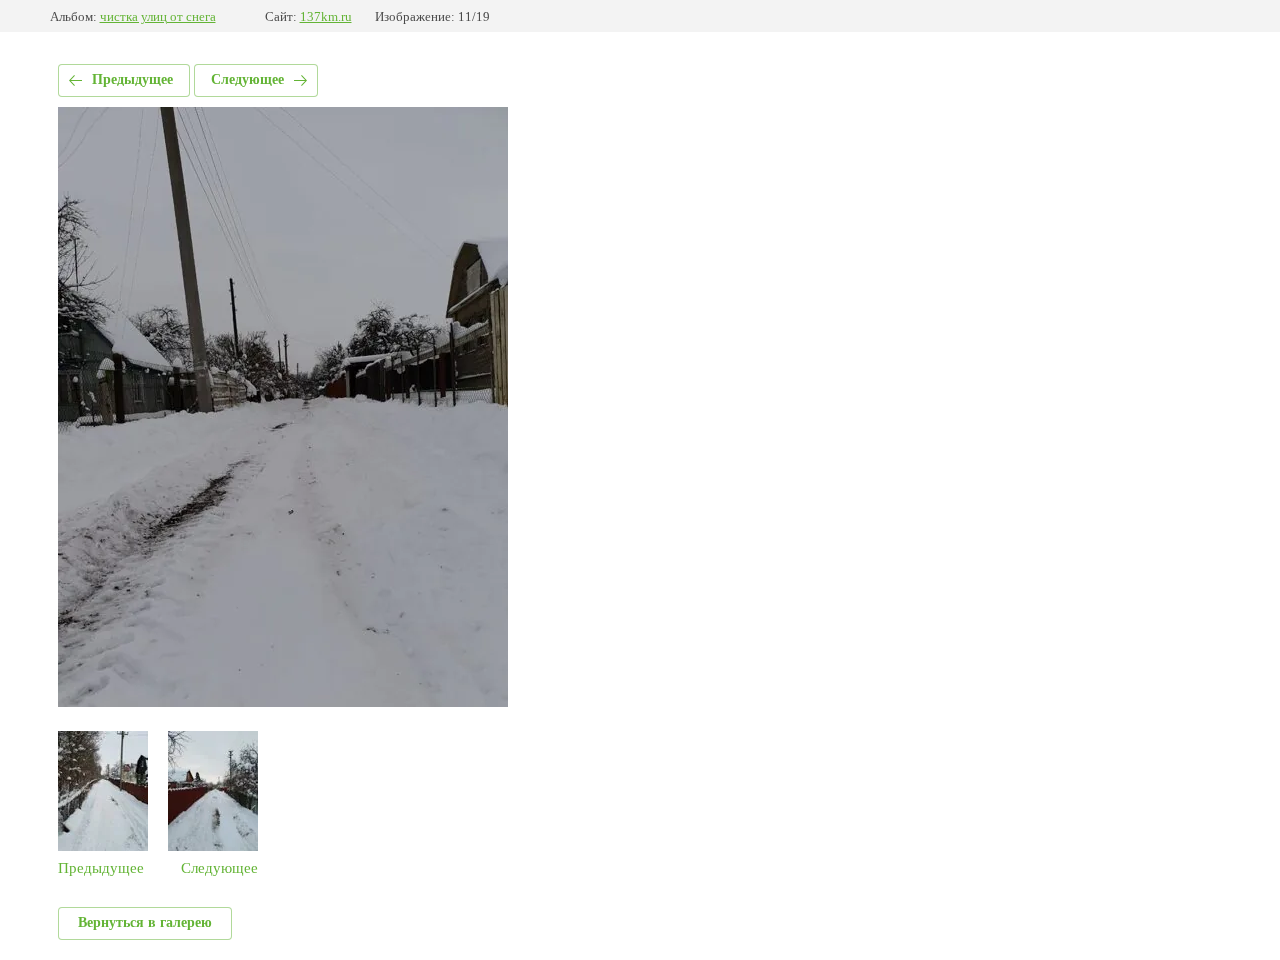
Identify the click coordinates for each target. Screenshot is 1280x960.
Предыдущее (132, 79)
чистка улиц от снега (158, 16)
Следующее (247, 79)
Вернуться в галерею (145, 922)
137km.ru (326, 16)
